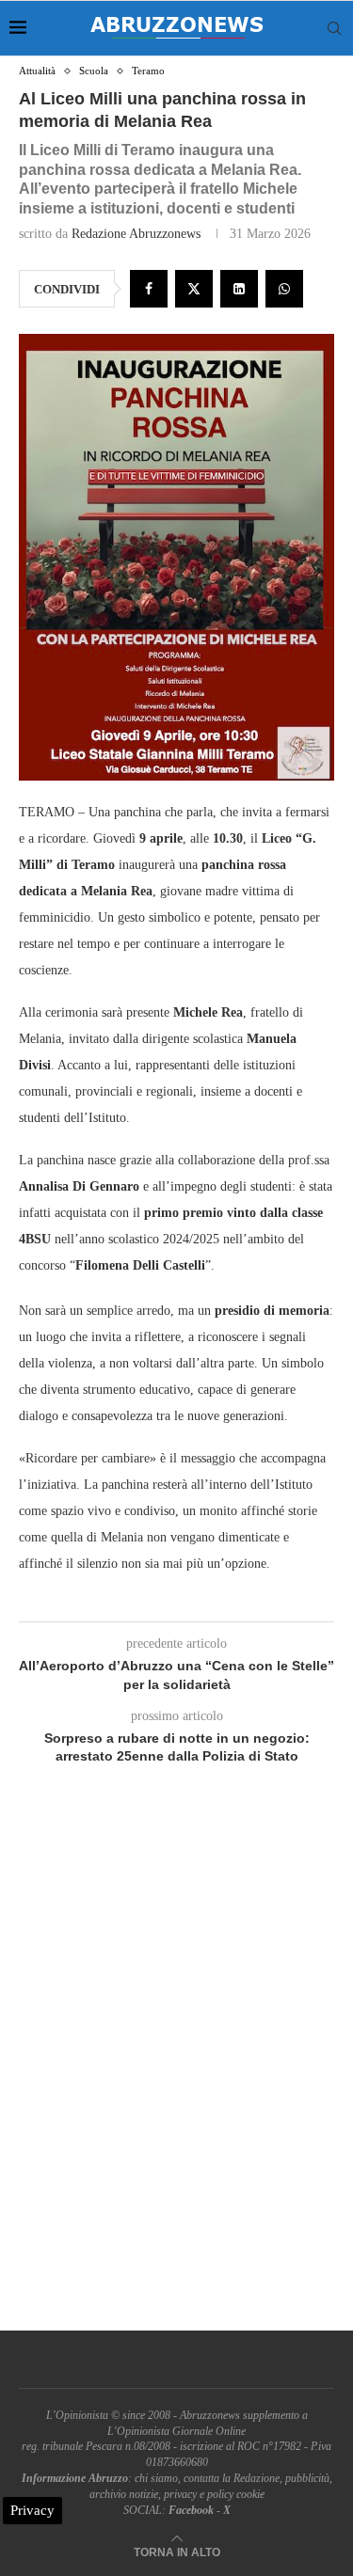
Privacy (32, 2510)
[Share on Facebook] (149, 289)
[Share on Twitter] (194, 289)
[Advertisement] (176, 2070)
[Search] (334, 28)
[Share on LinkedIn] (239, 289)
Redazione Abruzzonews (136, 234)
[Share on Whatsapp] (284, 289)
